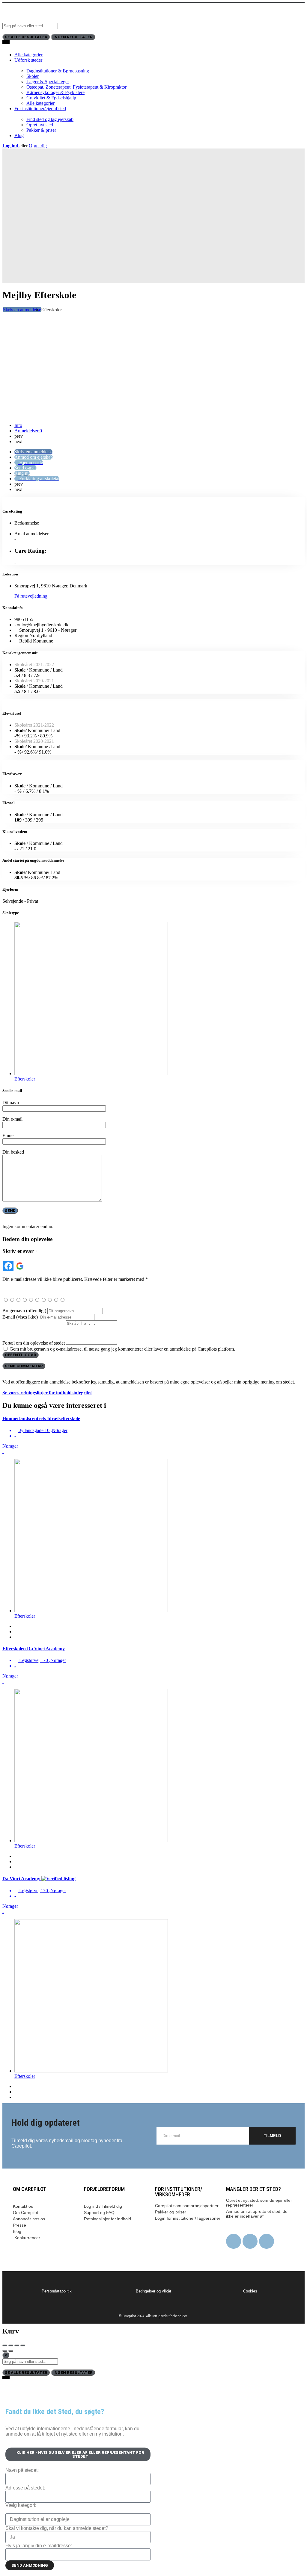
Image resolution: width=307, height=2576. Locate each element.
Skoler (33, 76)
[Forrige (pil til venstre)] (5, 2351)
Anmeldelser (28, 431)
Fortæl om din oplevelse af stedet (34, 1343)
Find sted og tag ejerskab (50, 119)
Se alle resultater (26, 37)
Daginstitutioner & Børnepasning (58, 71)
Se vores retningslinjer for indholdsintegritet (47, 1393)
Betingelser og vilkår (153, 2291)
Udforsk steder (28, 60)
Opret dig (38, 146)
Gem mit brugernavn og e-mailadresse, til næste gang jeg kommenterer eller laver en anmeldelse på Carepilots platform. (122, 1349)
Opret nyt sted (40, 125)
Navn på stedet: (22, 2470)
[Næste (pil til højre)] (11, 2351)
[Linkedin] (267, 2241)
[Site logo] (24, 20)
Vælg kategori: (21, 2505)
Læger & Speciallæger (48, 82)
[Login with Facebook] (8, 1266)
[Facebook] (234, 2241)
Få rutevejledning (31, 596)
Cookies (250, 2291)
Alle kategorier (28, 55)
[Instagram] (250, 2241)
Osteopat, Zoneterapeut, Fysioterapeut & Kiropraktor (76, 87)
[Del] (11, 2345)
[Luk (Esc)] (5, 2345)
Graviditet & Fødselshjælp (51, 98)
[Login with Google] (20, 1266)
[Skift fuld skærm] (17, 2345)
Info (18, 425)
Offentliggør (21, 1355)
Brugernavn (24, 1311)
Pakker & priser (41, 130)
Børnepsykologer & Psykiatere (55, 92)
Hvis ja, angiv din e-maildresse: (39, 2546)
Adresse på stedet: (25, 2488)
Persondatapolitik (57, 2291)
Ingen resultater (73, 37)
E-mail (20, 1317)
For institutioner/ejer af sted (40, 109)
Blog (19, 135)
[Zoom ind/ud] (23, 2345)
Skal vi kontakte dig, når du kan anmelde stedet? (57, 2528)
